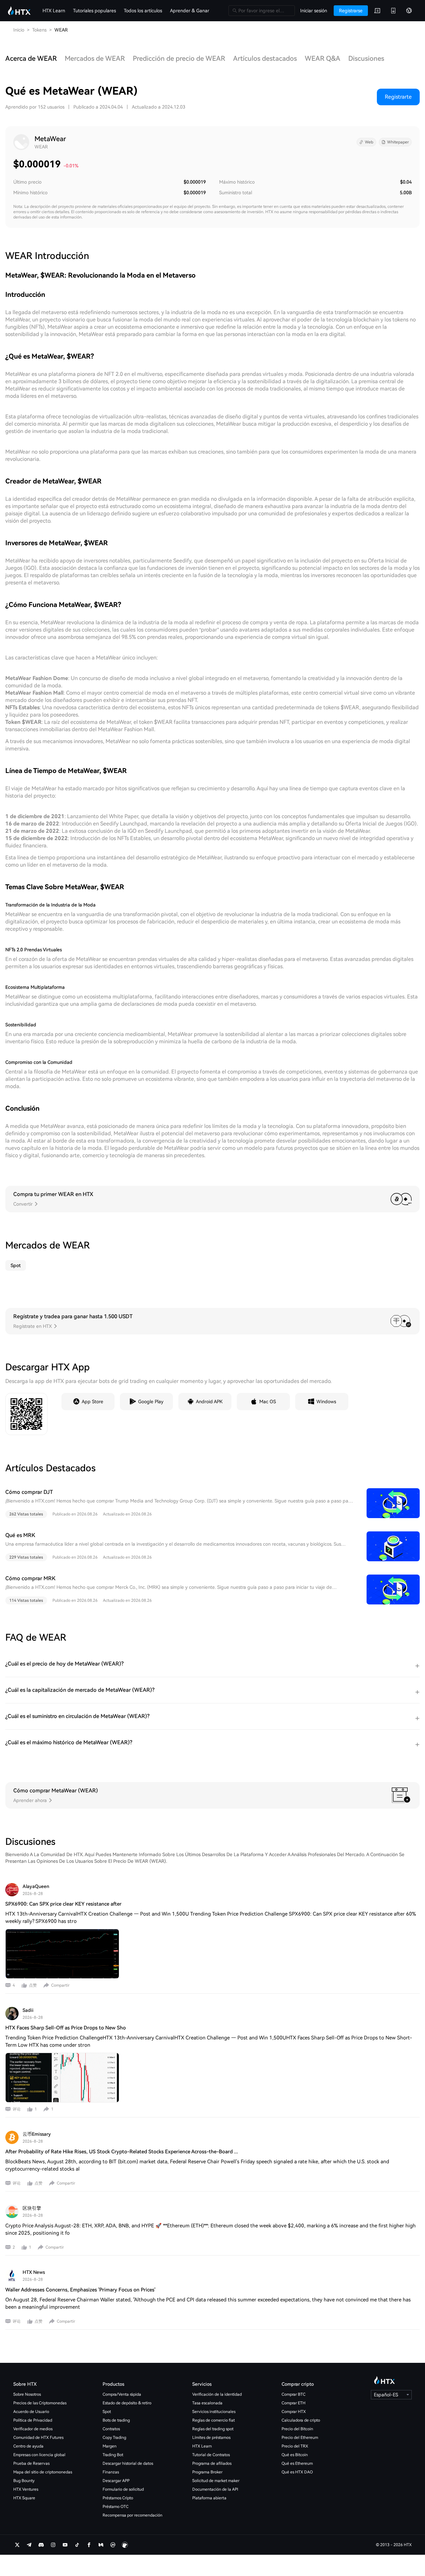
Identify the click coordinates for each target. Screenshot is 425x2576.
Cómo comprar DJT (29, 1492)
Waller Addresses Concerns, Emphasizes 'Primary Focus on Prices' (80, 2290)
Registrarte (398, 97)
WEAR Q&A (323, 58)
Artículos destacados (265, 58)
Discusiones (366, 58)
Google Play (151, 1402)
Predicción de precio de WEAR (179, 58)
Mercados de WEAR (95, 58)
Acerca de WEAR (31, 58)
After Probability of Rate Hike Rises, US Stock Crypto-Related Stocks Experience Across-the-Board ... (122, 2152)
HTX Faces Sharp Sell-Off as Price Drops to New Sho (66, 2028)
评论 (17, 2109)
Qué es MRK (20, 1535)
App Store (92, 1402)
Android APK (209, 1402)
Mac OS (268, 1402)
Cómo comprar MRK (30, 1578)
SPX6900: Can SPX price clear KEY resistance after (63, 1904)
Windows (326, 1402)
